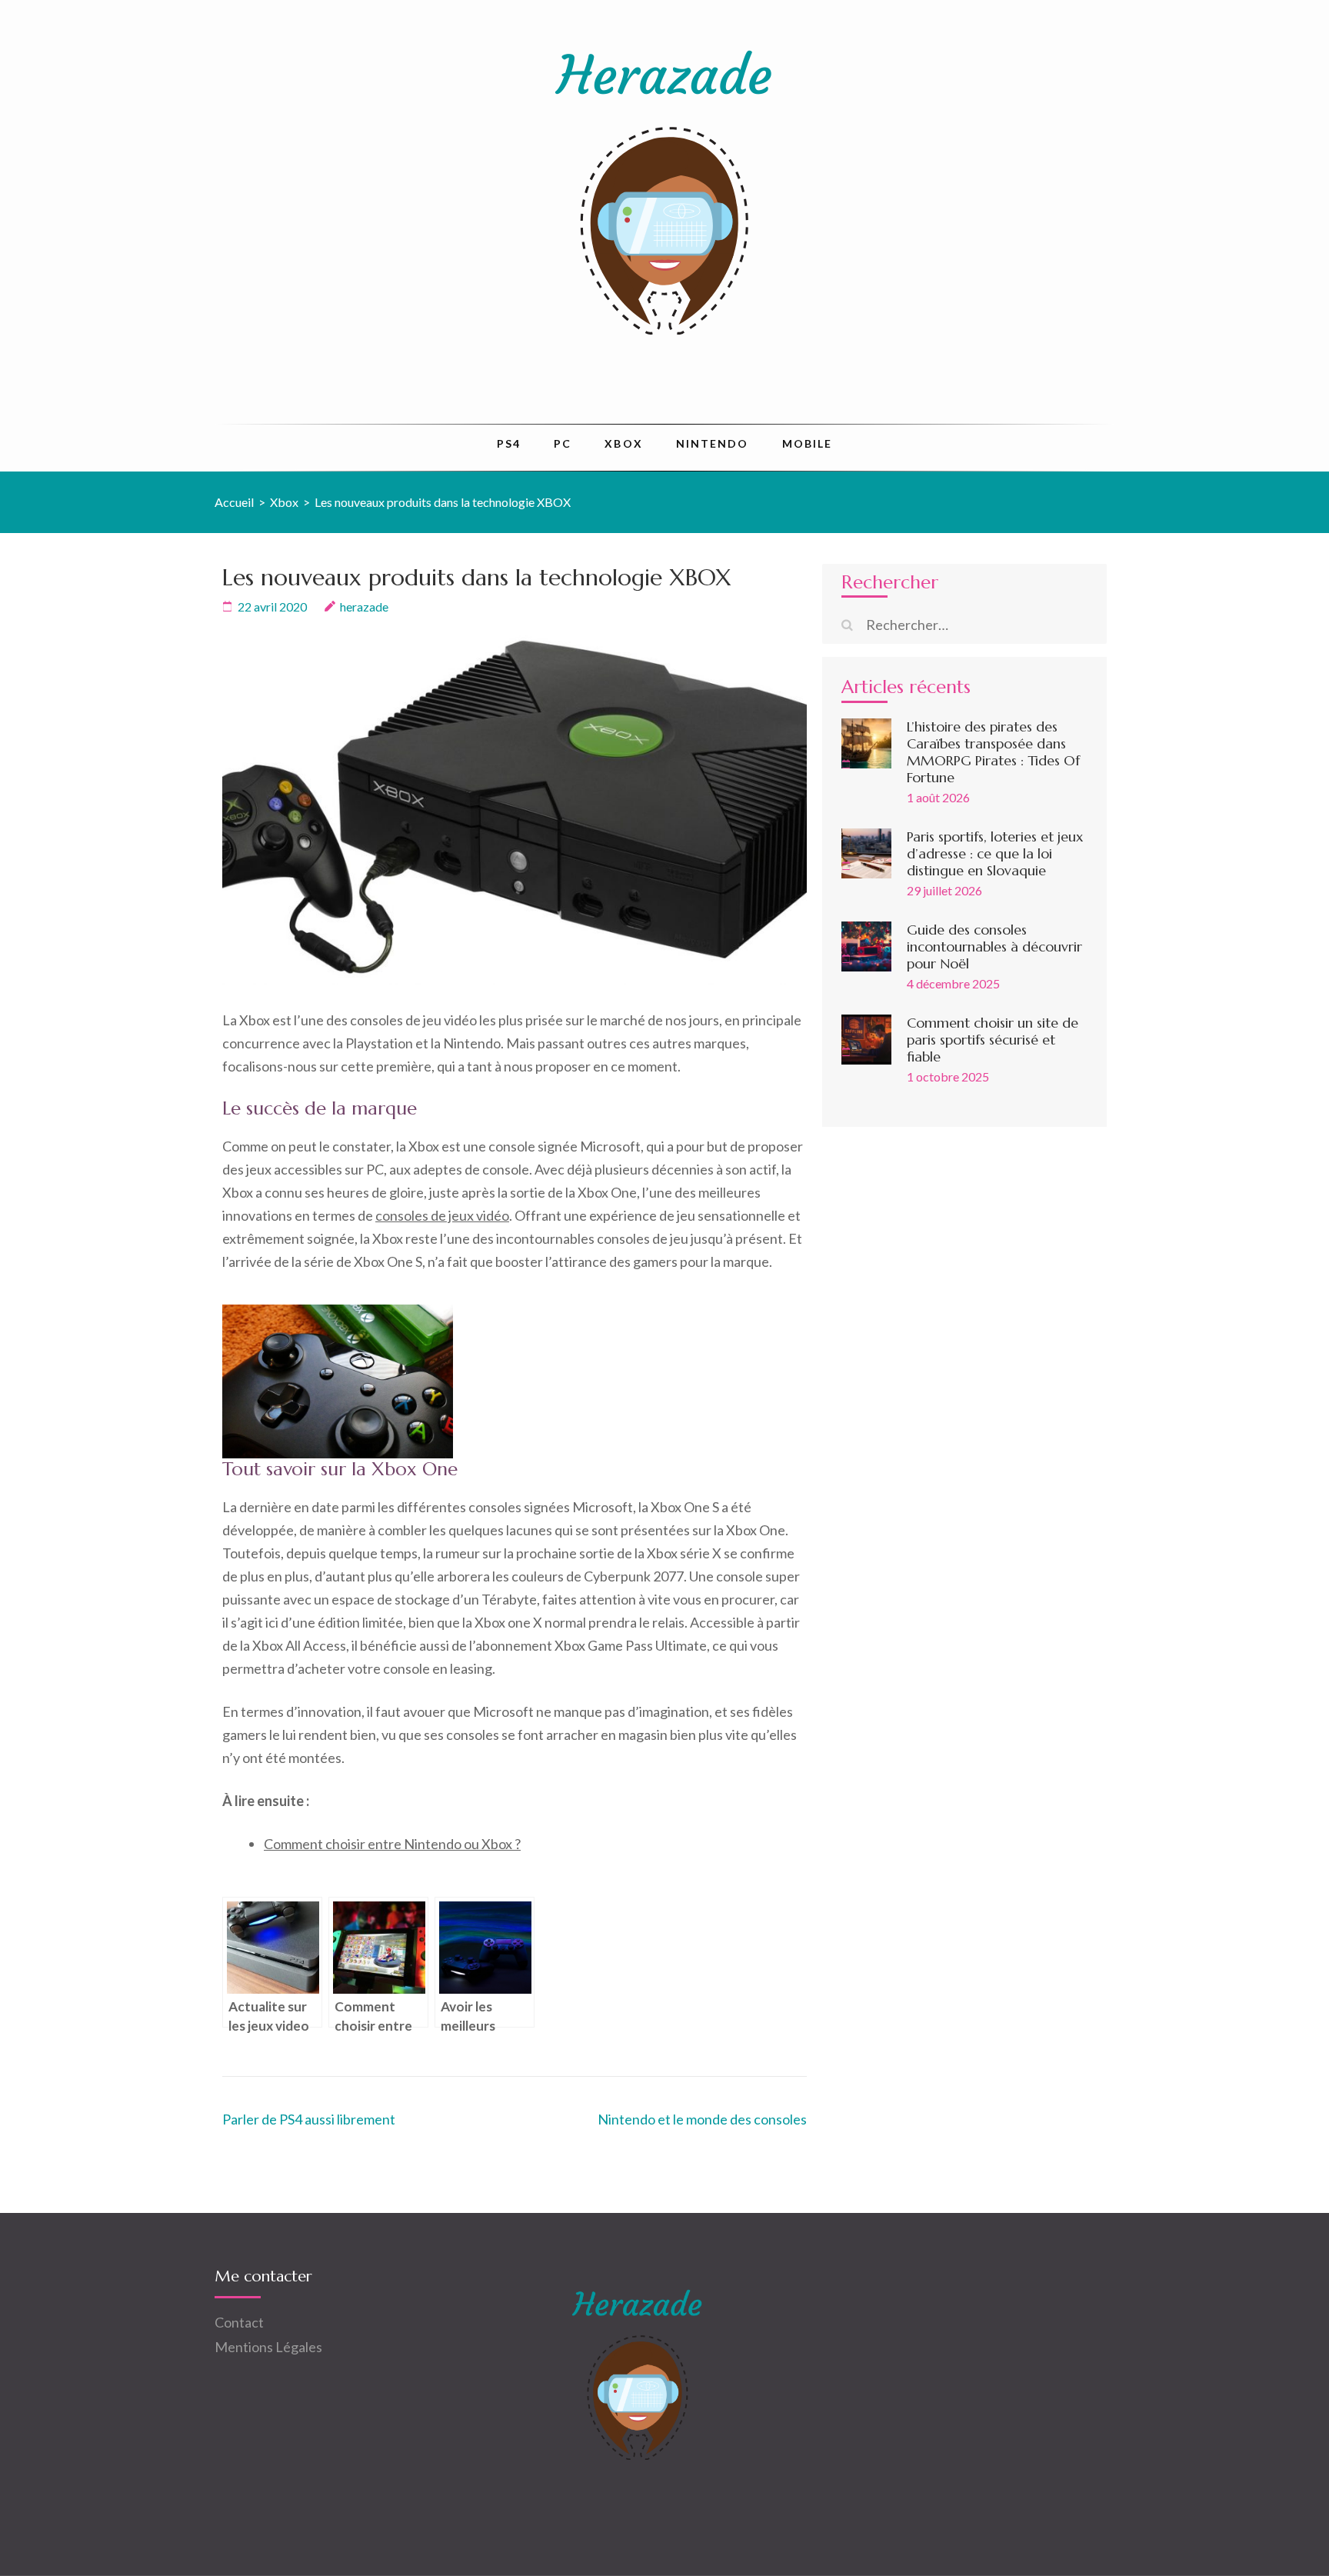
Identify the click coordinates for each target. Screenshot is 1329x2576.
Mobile (808, 443)
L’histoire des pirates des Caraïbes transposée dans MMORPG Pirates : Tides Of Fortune (993, 752)
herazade (364, 607)
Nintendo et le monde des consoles (702, 2119)
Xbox (623, 443)
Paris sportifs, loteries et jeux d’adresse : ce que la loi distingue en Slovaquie (995, 853)
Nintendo (713, 443)
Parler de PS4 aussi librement (309, 2119)
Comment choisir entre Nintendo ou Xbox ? (392, 1844)
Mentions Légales (268, 2347)
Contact (239, 2322)
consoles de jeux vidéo (442, 1215)
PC (563, 443)
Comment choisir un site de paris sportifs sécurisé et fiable (993, 1040)
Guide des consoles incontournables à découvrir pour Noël (994, 946)
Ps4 (509, 443)
